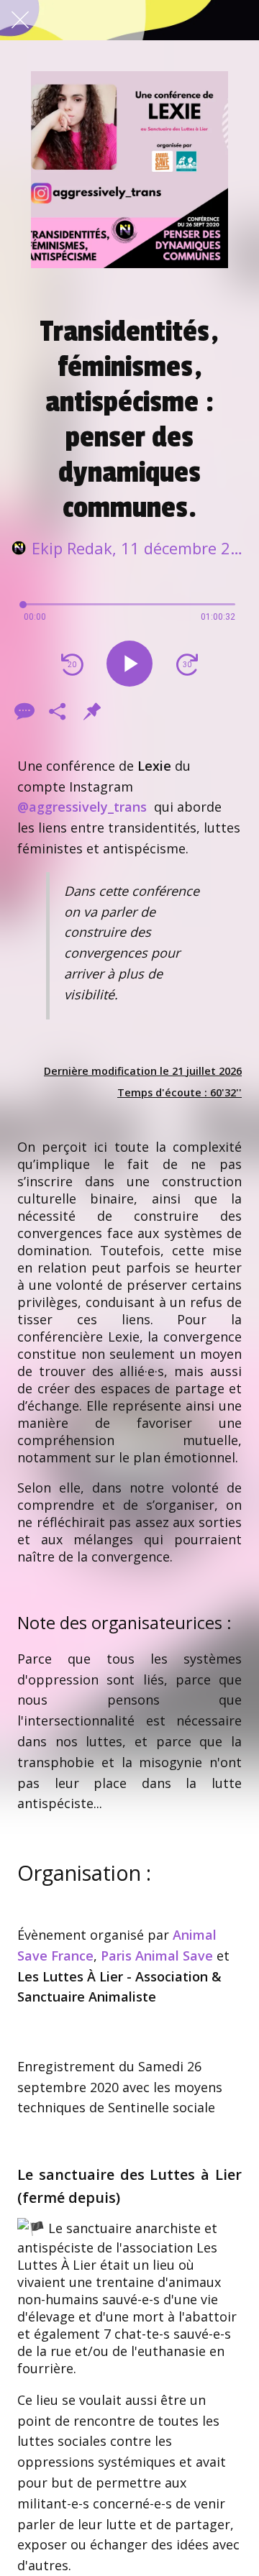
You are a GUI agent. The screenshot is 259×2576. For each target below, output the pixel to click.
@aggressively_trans (82, 807)
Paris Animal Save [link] (157, 1956)
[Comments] (23, 711)
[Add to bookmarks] (92, 711)
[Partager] (58, 711)
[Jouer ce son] (129, 664)
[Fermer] (20, 20)
